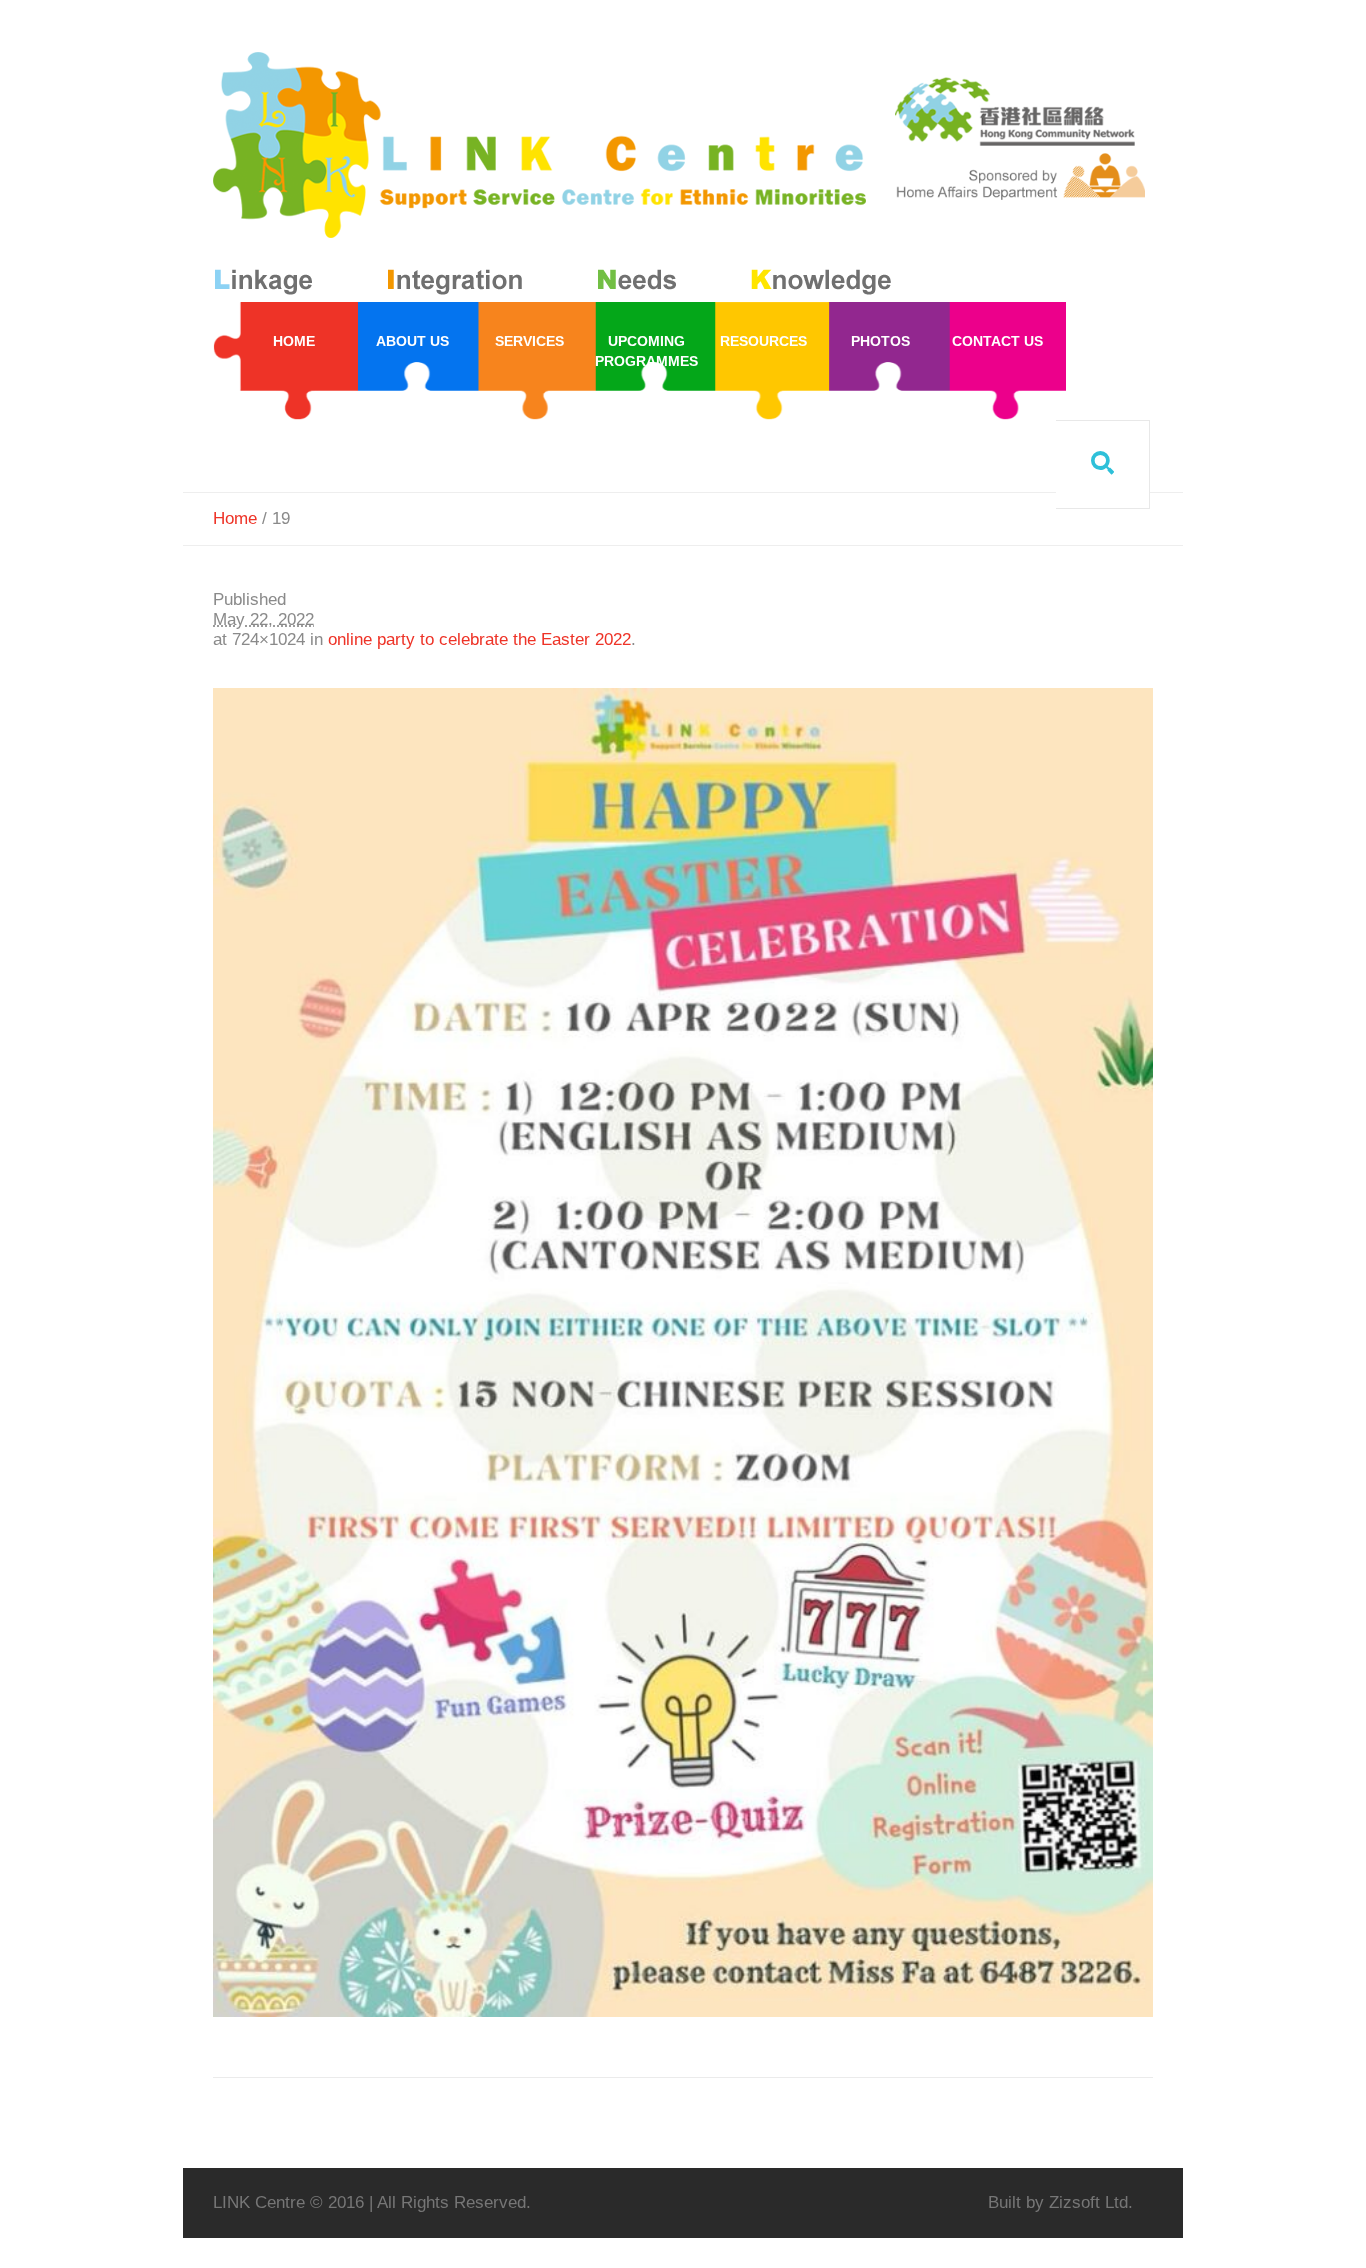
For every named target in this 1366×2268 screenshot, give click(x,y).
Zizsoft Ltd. (1091, 2202)
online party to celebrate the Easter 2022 (479, 639)
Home (235, 518)
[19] (683, 1352)
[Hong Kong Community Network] (556, 177)
